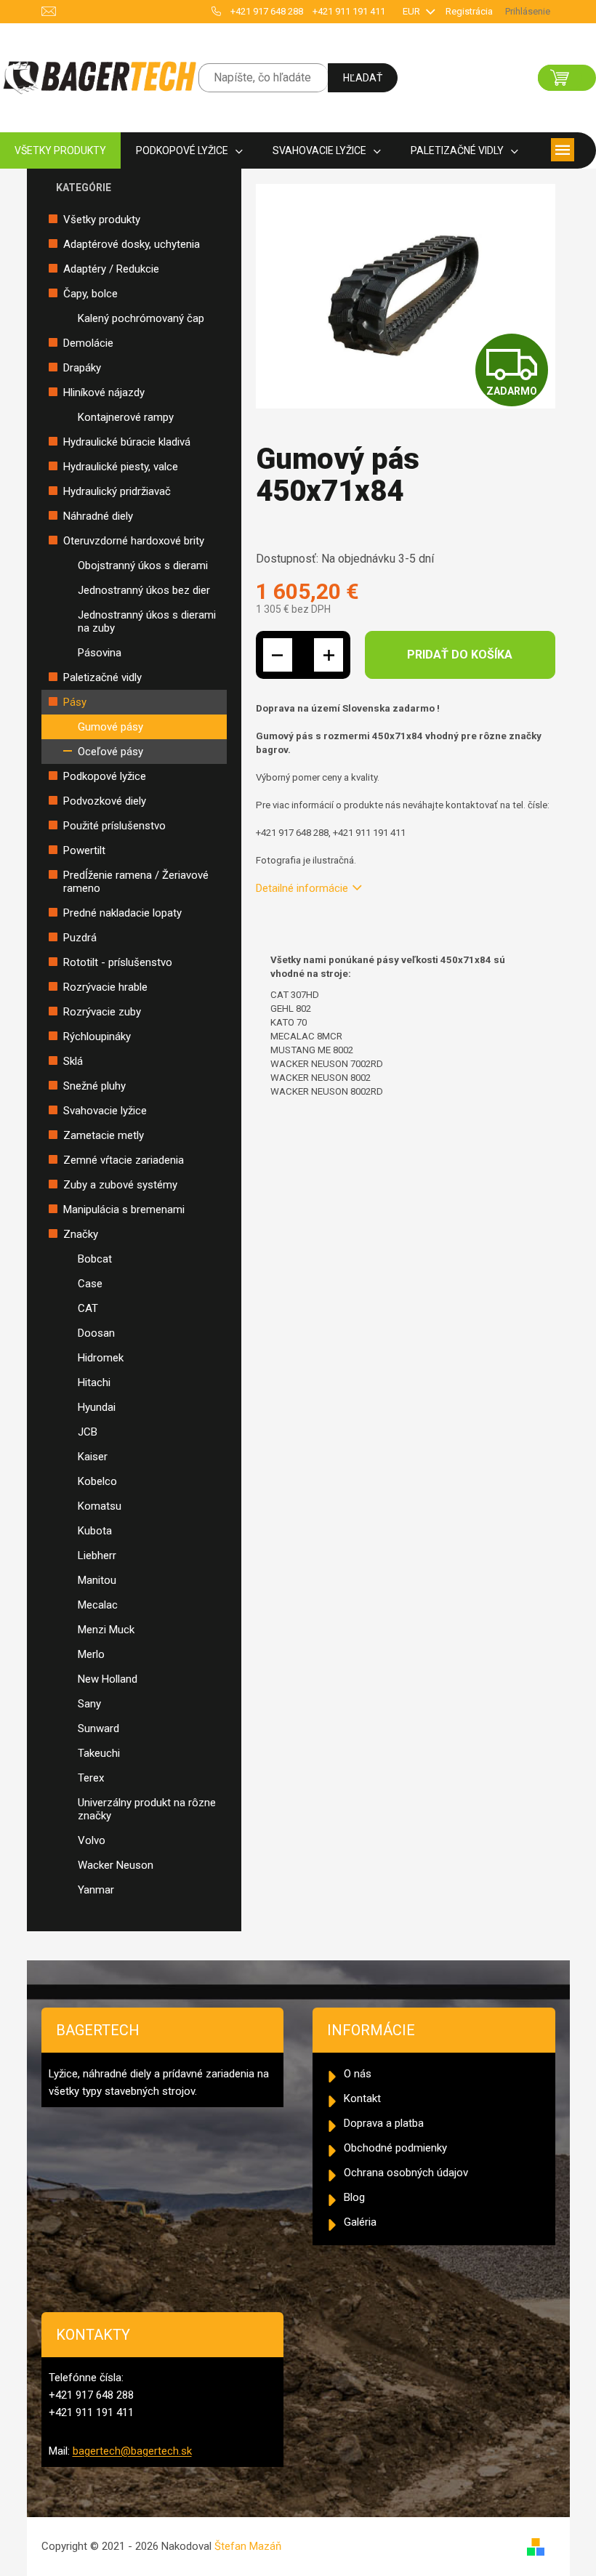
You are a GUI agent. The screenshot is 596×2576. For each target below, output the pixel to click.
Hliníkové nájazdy (104, 393)
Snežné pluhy (94, 1086)
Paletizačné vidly (102, 677)
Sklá (73, 1061)
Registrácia (469, 11)
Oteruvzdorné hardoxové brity (134, 541)
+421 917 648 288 (267, 11)
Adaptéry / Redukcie (111, 269)
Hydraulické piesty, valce (121, 467)
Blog (354, 2197)
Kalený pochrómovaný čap (141, 318)
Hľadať (363, 78)
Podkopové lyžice (105, 776)
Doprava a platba (384, 2123)
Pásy (75, 702)
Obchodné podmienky (395, 2148)
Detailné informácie (302, 888)
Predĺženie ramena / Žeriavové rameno (136, 882)
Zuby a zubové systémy (120, 1185)
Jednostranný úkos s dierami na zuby (147, 621)
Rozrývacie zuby (102, 1012)
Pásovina (100, 653)
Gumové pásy (110, 727)
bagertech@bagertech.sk (132, 2451)
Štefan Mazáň (248, 2546)
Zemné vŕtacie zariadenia (124, 1160)
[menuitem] (60, 151)
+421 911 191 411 (349, 11)
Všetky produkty (102, 220)
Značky (81, 1234)
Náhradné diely (98, 516)
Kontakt (362, 2098)
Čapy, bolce (90, 294)
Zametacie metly (104, 1135)
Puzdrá (80, 938)
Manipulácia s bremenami (124, 1209)
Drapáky (82, 368)
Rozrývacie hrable (105, 987)
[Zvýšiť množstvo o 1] (329, 655)
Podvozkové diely (105, 801)
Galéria (360, 2222)
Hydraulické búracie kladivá (127, 442)
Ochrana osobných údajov (406, 2173)
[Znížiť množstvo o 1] (278, 655)
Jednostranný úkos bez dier (144, 590)
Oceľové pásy (110, 752)
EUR (412, 11)
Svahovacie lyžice (105, 1111)
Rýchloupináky (97, 1037)
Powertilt (84, 850)
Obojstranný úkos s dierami (143, 565)
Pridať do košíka (460, 655)
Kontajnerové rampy (126, 417)
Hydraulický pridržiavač (117, 491)
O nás (358, 2074)
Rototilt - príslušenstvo (118, 962)
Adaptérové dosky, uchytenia (132, 244)
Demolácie (88, 343)
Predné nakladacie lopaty (122, 913)
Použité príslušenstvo (114, 826)
